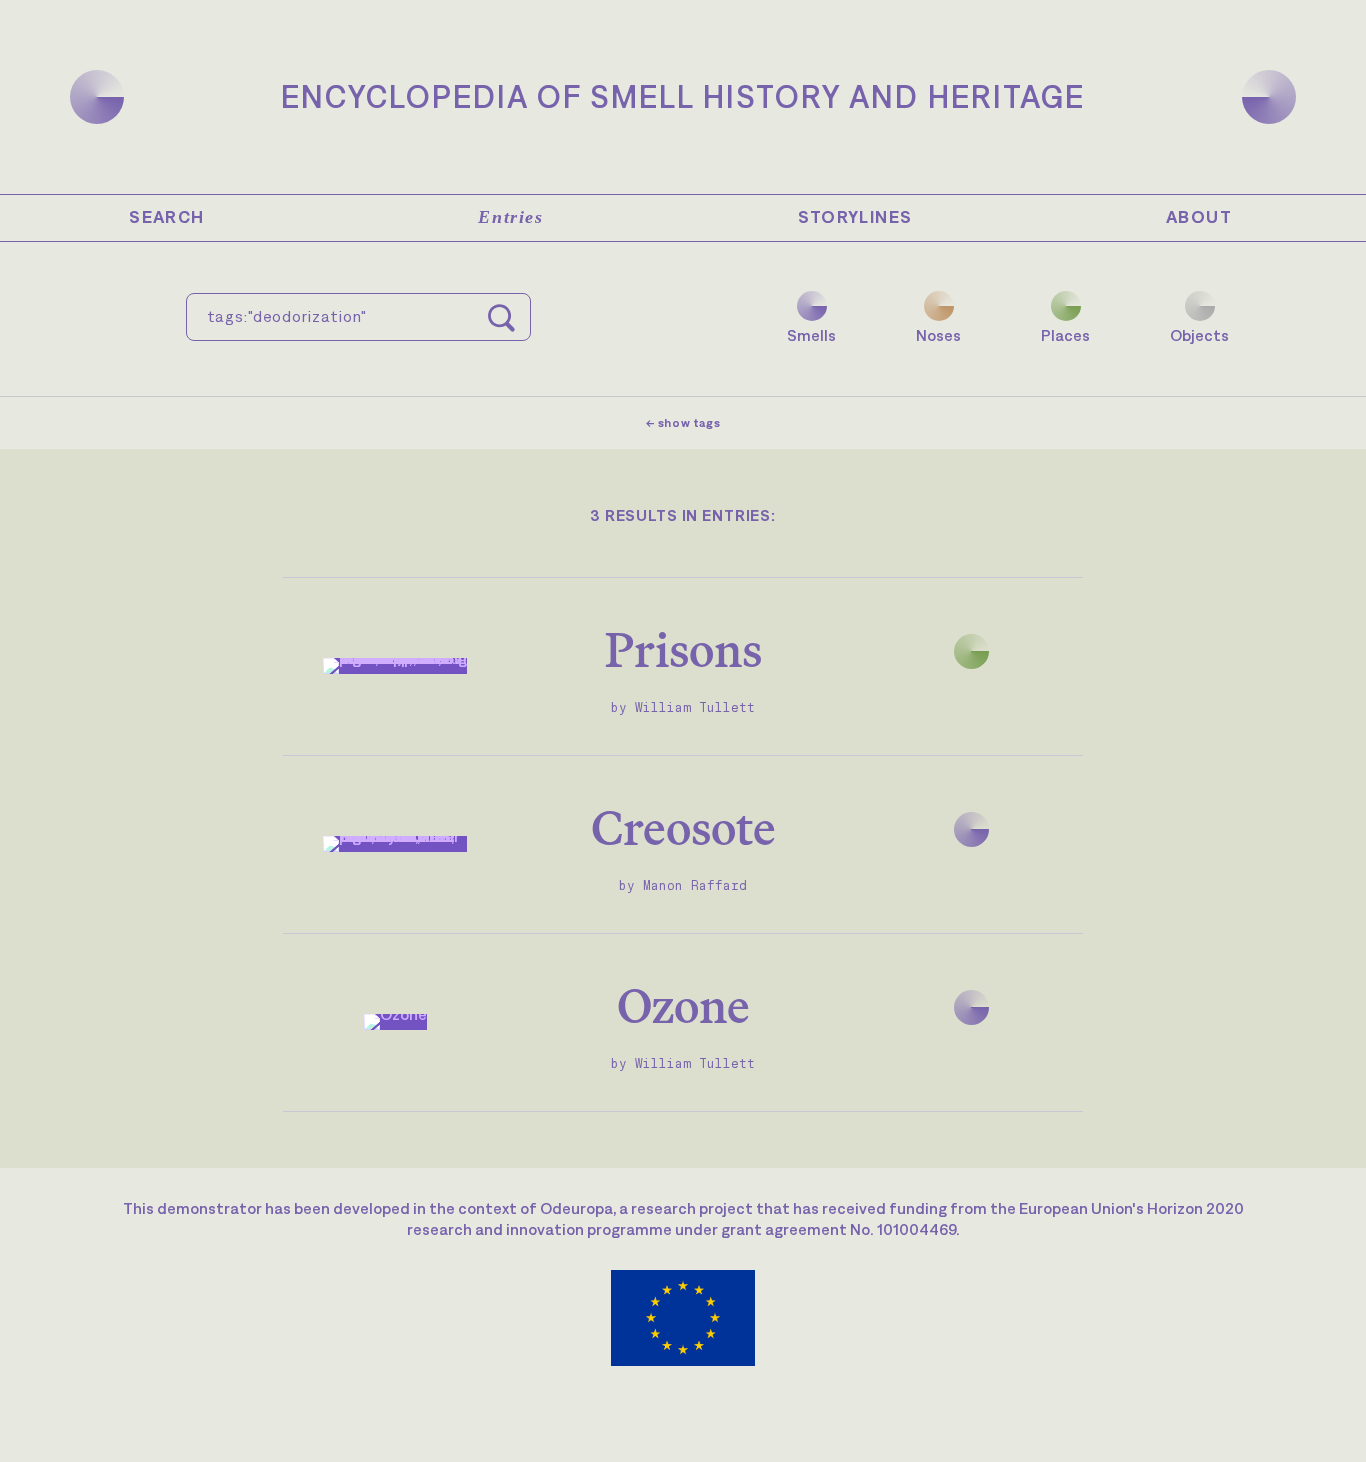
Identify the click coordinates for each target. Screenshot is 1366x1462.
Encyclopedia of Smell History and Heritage (683, 96)
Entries (510, 217)
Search (166, 217)
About (1199, 217)
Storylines (855, 217)
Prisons (683, 649)
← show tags (683, 423)
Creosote (683, 827)
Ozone (683, 1005)
